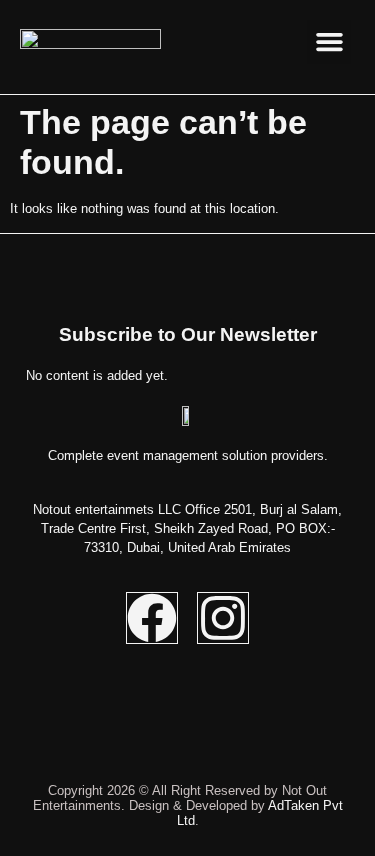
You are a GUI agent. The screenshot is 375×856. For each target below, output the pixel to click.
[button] (329, 42)
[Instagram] (223, 618)
